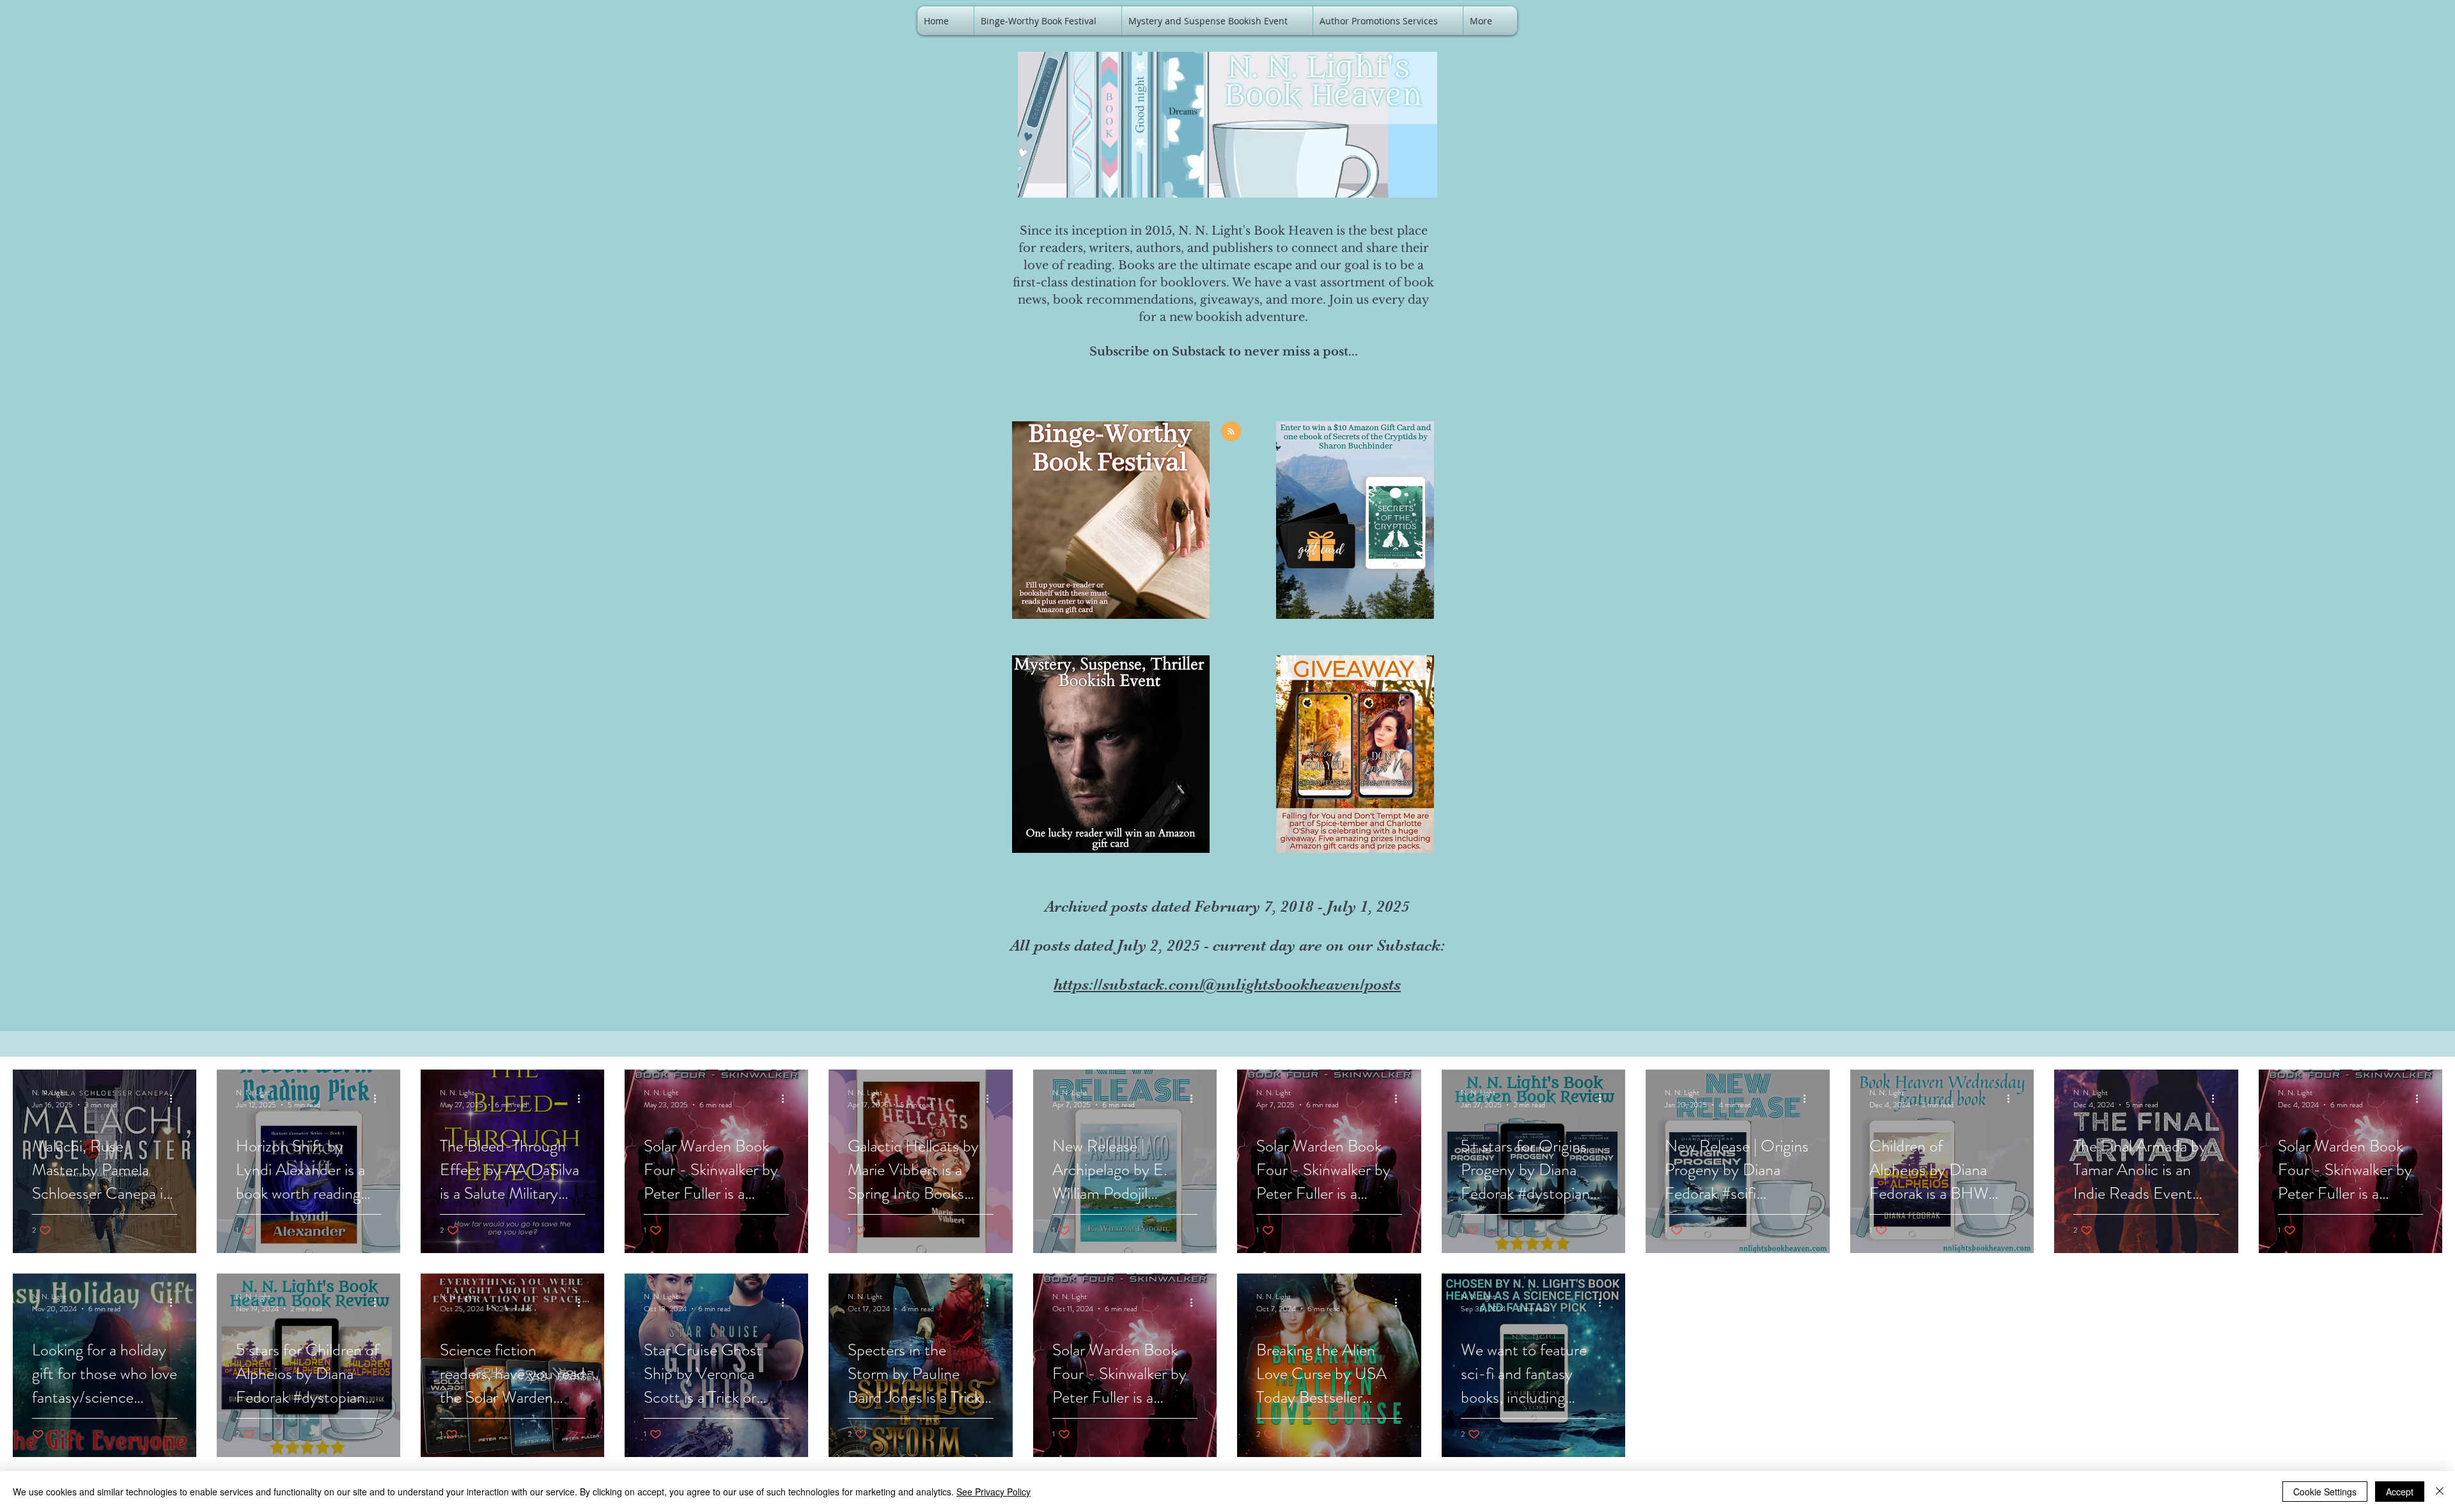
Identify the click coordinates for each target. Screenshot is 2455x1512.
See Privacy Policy (994, 1492)
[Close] (2440, 1492)
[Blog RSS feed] (1231, 432)
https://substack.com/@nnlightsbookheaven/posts (1227, 984)
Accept (2400, 1492)
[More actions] (175, 1098)
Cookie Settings (2325, 1492)
